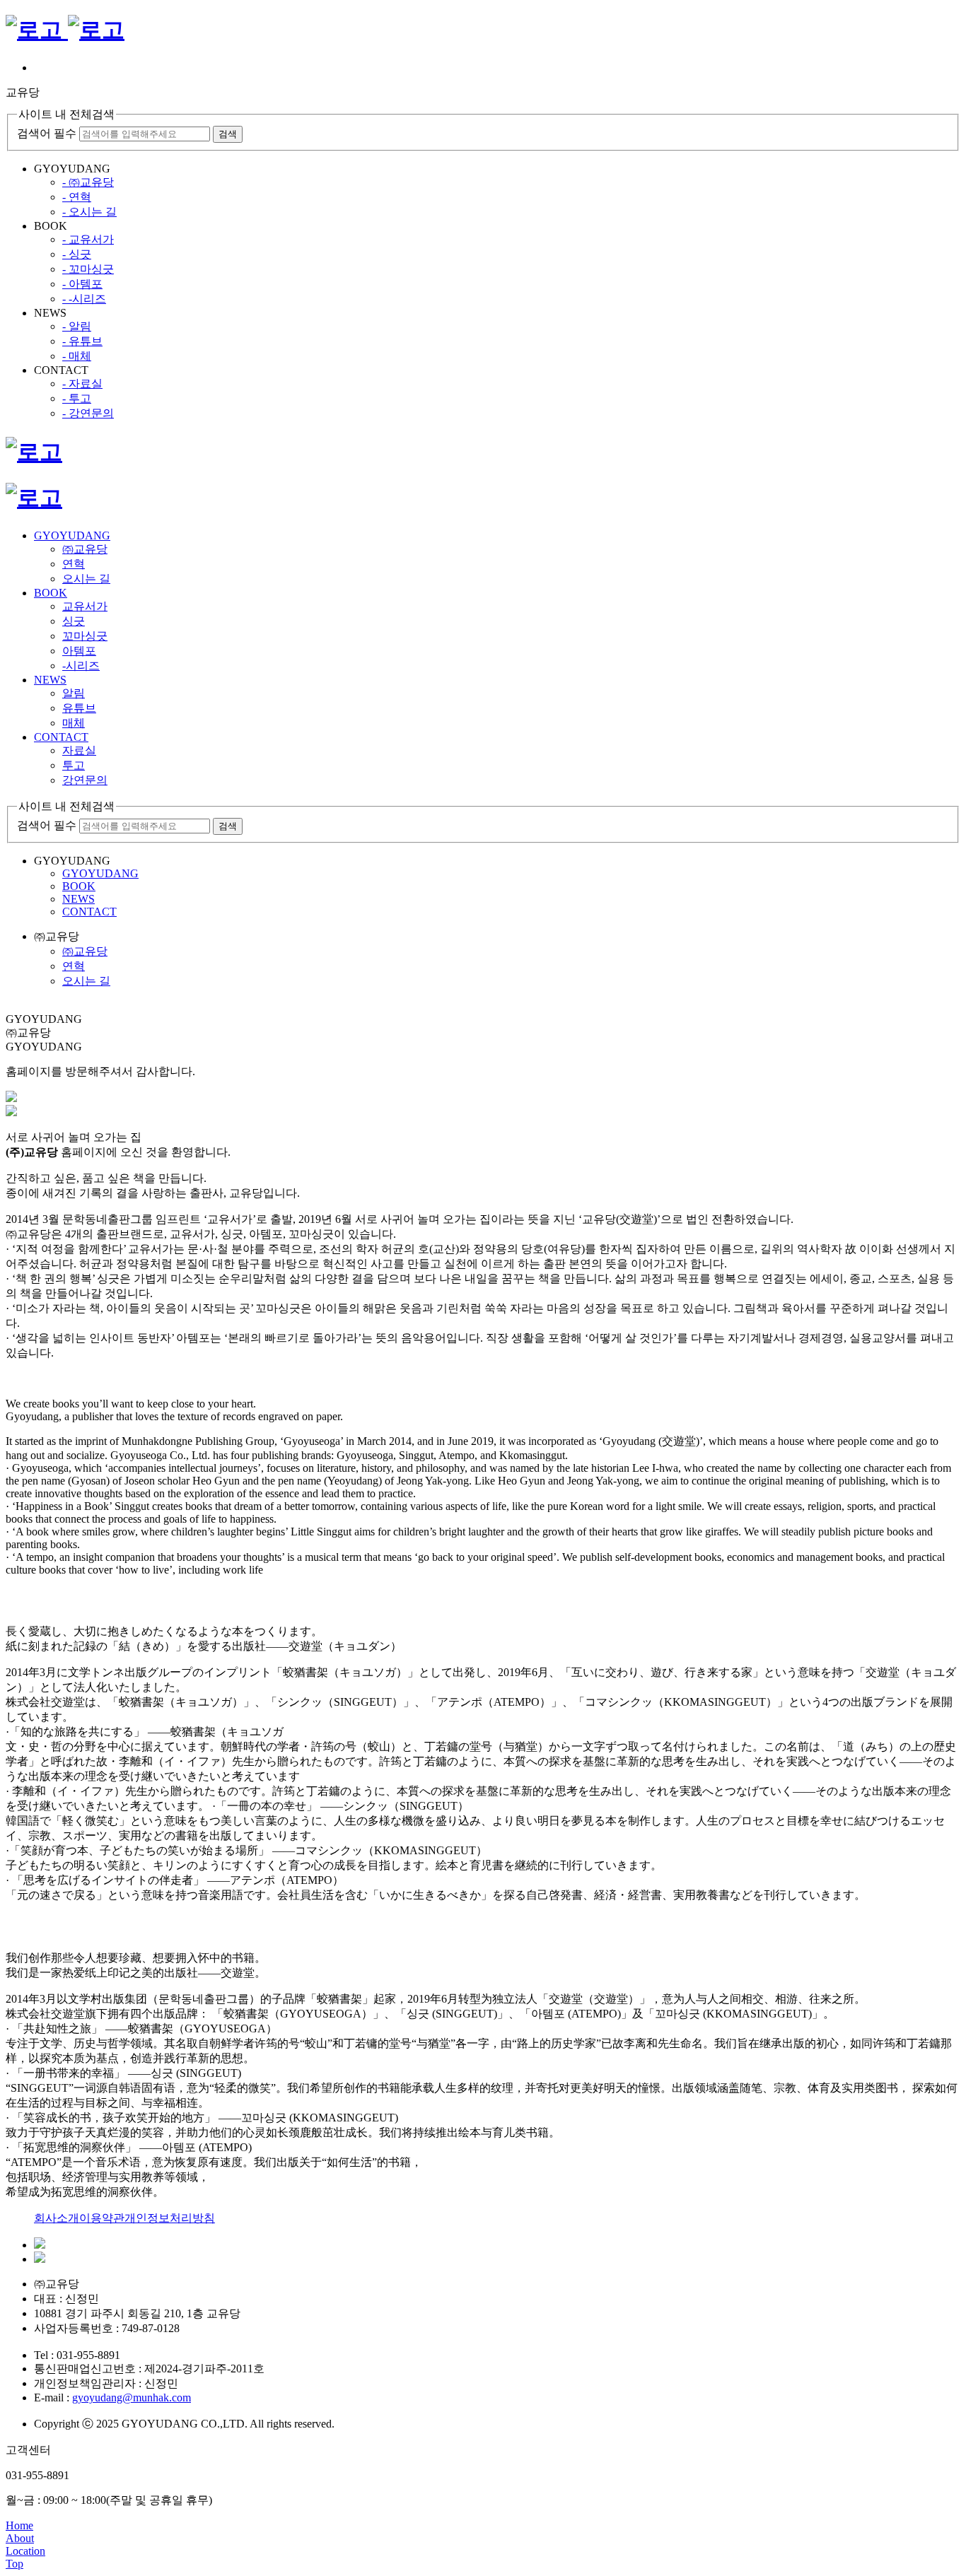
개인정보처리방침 (170, 2218)
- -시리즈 (84, 299)
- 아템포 (82, 284)
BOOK (51, 593)
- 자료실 (82, 384)
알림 (74, 693)
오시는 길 (86, 579)
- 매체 (77, 356)
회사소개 (57, 2218)
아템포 (79, 651)
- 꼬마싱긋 (88, 269)
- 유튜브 (82, 341)
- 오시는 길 (89, 212)
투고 (74, 765)
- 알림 (77, 326)
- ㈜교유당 (88, 182)
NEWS (50, 680)
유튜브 (79, 708)
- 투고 (77, 398)
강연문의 (85, 780)
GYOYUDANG (72, 535)
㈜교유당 (85, 549)
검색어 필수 (47, 133)
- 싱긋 (77, 254)
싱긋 (74, 621)
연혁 (74, 564)
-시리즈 (81, 666)
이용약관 (102, 2218)
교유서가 (85, 606)
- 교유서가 (88, 239)
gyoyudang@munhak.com (132, 2398)
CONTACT (61, 737)
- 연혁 (77, 197)
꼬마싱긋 (85, 636)
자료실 (79, 750)
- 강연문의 (88, 413)
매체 (74, 723)
